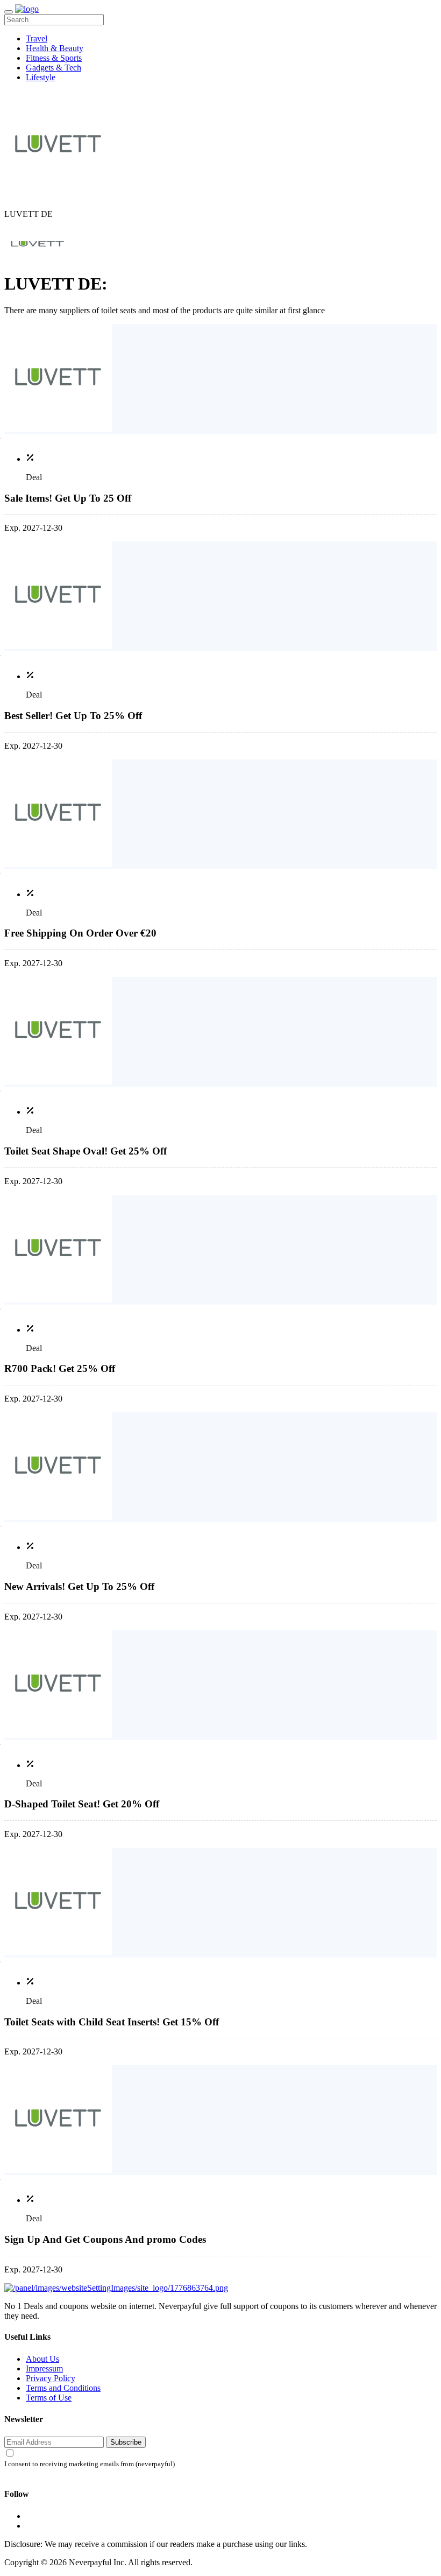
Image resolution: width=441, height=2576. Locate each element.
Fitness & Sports (54, 58)
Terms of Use (49, 2398)
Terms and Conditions (63, 2388)
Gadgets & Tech (54, 68)
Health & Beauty (55, 48)
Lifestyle (41, 77)
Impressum (44, 2369)
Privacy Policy (51, 2378)
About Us (42, 2359)
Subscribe (126, 2442)
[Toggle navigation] (9, 12)
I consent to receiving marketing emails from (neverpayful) (90, 2464)
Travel (37, 38)
